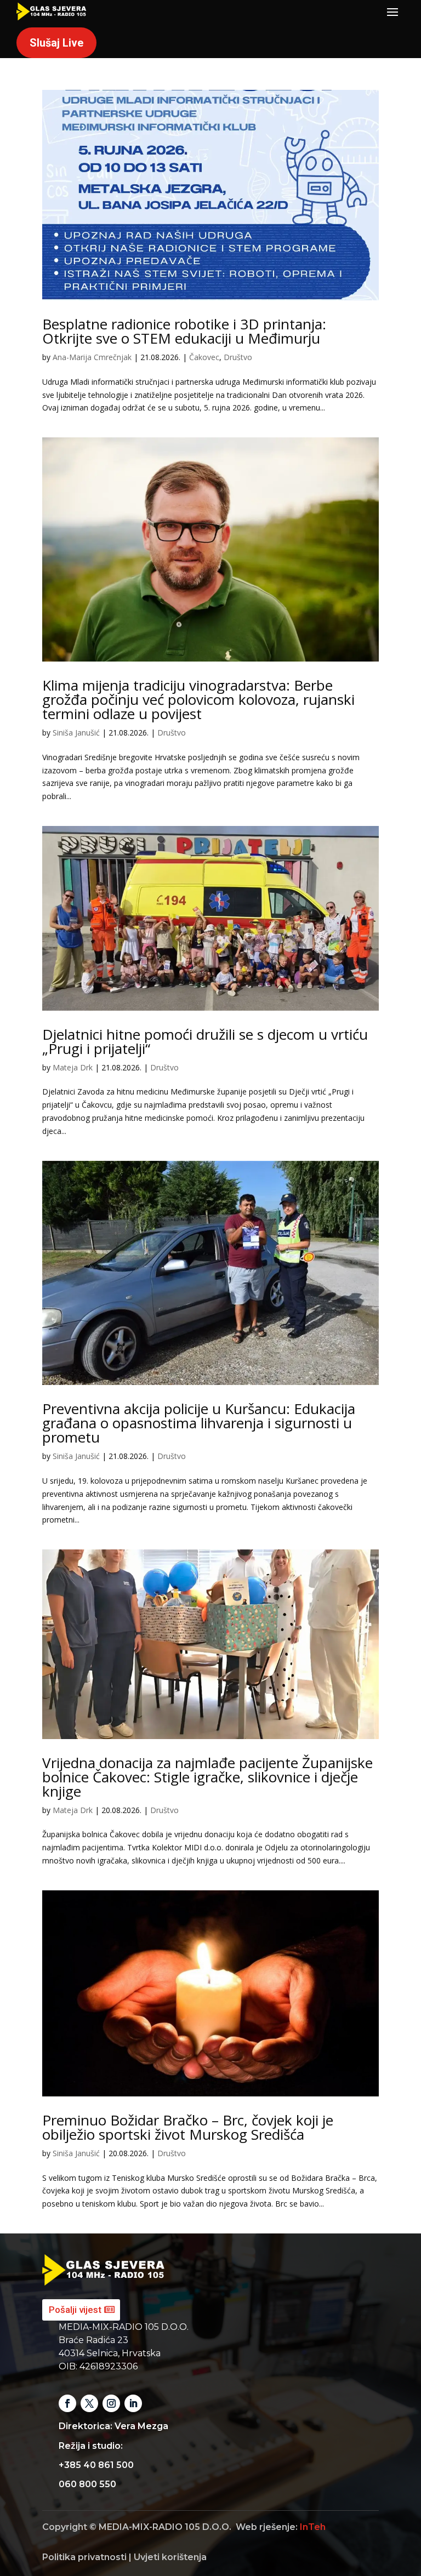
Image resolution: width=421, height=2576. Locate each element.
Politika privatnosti (84, 2557)
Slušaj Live (56, 43)
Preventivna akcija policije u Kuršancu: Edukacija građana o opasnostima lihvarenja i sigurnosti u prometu (199, 1423)
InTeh (313, 2527)
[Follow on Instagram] (111, 2403)
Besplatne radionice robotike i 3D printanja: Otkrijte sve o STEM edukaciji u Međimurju (184, 331)
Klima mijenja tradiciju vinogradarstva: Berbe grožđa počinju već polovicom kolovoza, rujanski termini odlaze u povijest (198, 699)
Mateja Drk (73, 1067)
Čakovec (204, 357)
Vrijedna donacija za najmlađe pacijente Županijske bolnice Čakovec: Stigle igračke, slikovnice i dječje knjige (207, 1777)
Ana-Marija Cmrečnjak (92, 357)
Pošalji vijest (75, 2310)
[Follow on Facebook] (67, 2403)
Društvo (238, 357)
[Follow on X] (89, 2403)
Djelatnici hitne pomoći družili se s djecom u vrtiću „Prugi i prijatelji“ (205, 1041)
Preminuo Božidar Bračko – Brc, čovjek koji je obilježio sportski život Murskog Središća (188, 2127)
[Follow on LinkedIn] (133, 2403)
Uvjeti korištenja (170, 2557)
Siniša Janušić (76, 733)
